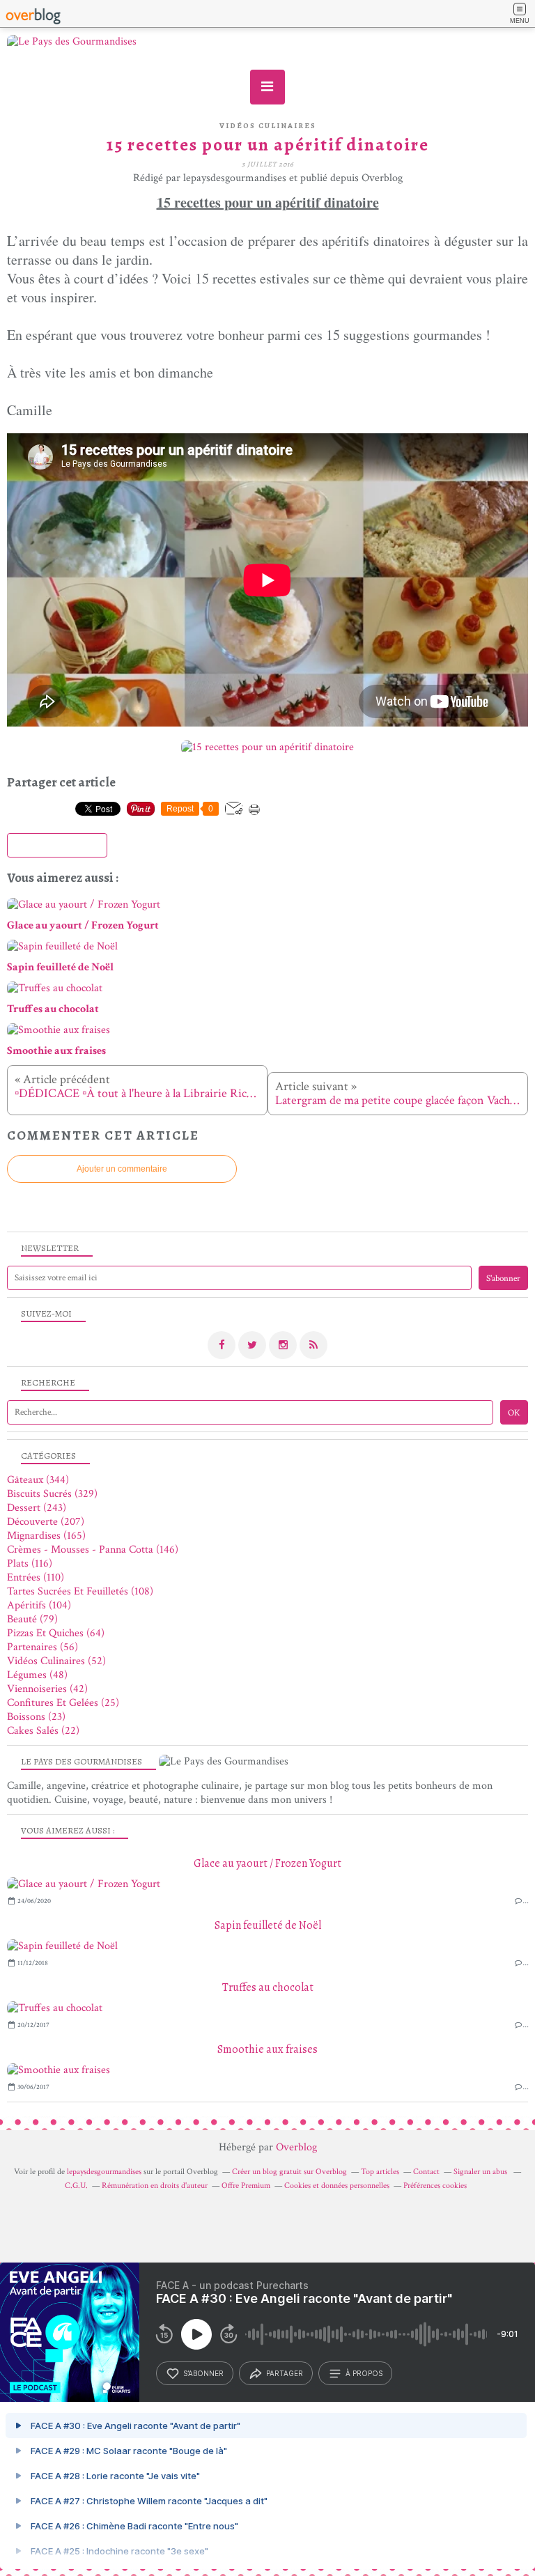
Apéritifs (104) (39, 1605)
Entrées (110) (36, 1577)
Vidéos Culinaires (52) (56, 1661)
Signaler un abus (481, 2172)
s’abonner (203, 2373)
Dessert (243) (37, 1508)
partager (285, 2373)
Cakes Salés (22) (43, 1731)
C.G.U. (76, 2186)
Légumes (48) (37, 1675)
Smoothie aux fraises (267, 2049)
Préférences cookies (435, 2186)
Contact (426, 2172)
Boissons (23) (36, 1717)
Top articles (380, 2172)
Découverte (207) (46, 1522)
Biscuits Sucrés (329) (52, 1494)
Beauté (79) (32, 1619)
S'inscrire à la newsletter (57, 846)
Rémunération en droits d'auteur (155, 2186)
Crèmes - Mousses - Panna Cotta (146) (93, 1550)
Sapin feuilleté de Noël (268, 1925)
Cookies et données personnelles (337, 2186)
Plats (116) (30, 1564)
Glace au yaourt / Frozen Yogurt (267, 1863)
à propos (364, 2373)
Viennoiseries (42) (47, 1689)
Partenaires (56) (42, 1647)
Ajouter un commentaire (122, 1169)
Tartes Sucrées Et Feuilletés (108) (80, 1591)
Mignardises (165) (46, 1536)
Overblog (296, 2147)
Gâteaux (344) (38, 1480)
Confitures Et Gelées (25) (63, 1703)
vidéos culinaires (268, 126)
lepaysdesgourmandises (104, 2172)
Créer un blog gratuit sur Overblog (289, 2172)
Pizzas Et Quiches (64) (56, 1633)
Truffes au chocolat (268, 1987)
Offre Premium (246, 2186)
